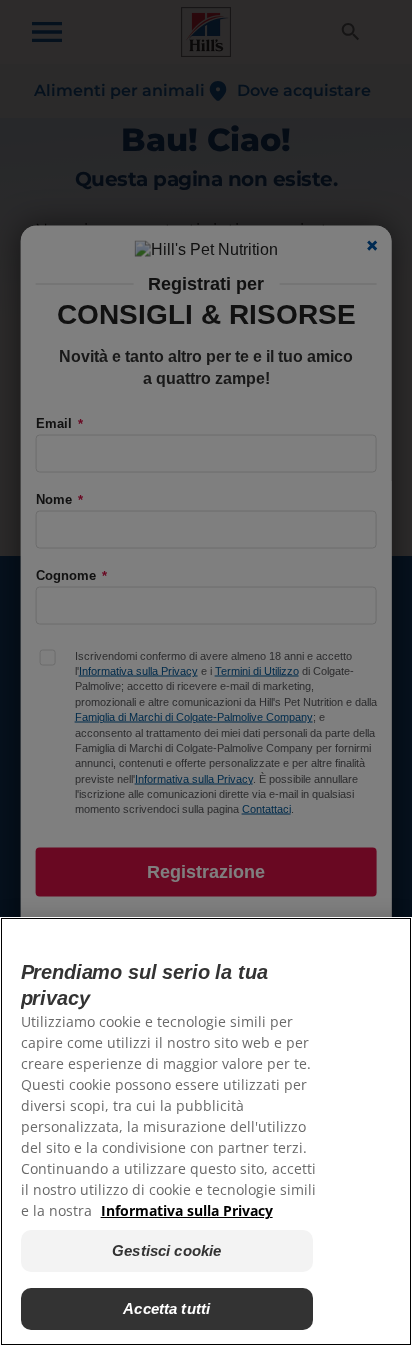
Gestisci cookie (166, 1250)
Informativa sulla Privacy (187, 1210)
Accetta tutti (166, 1308)
